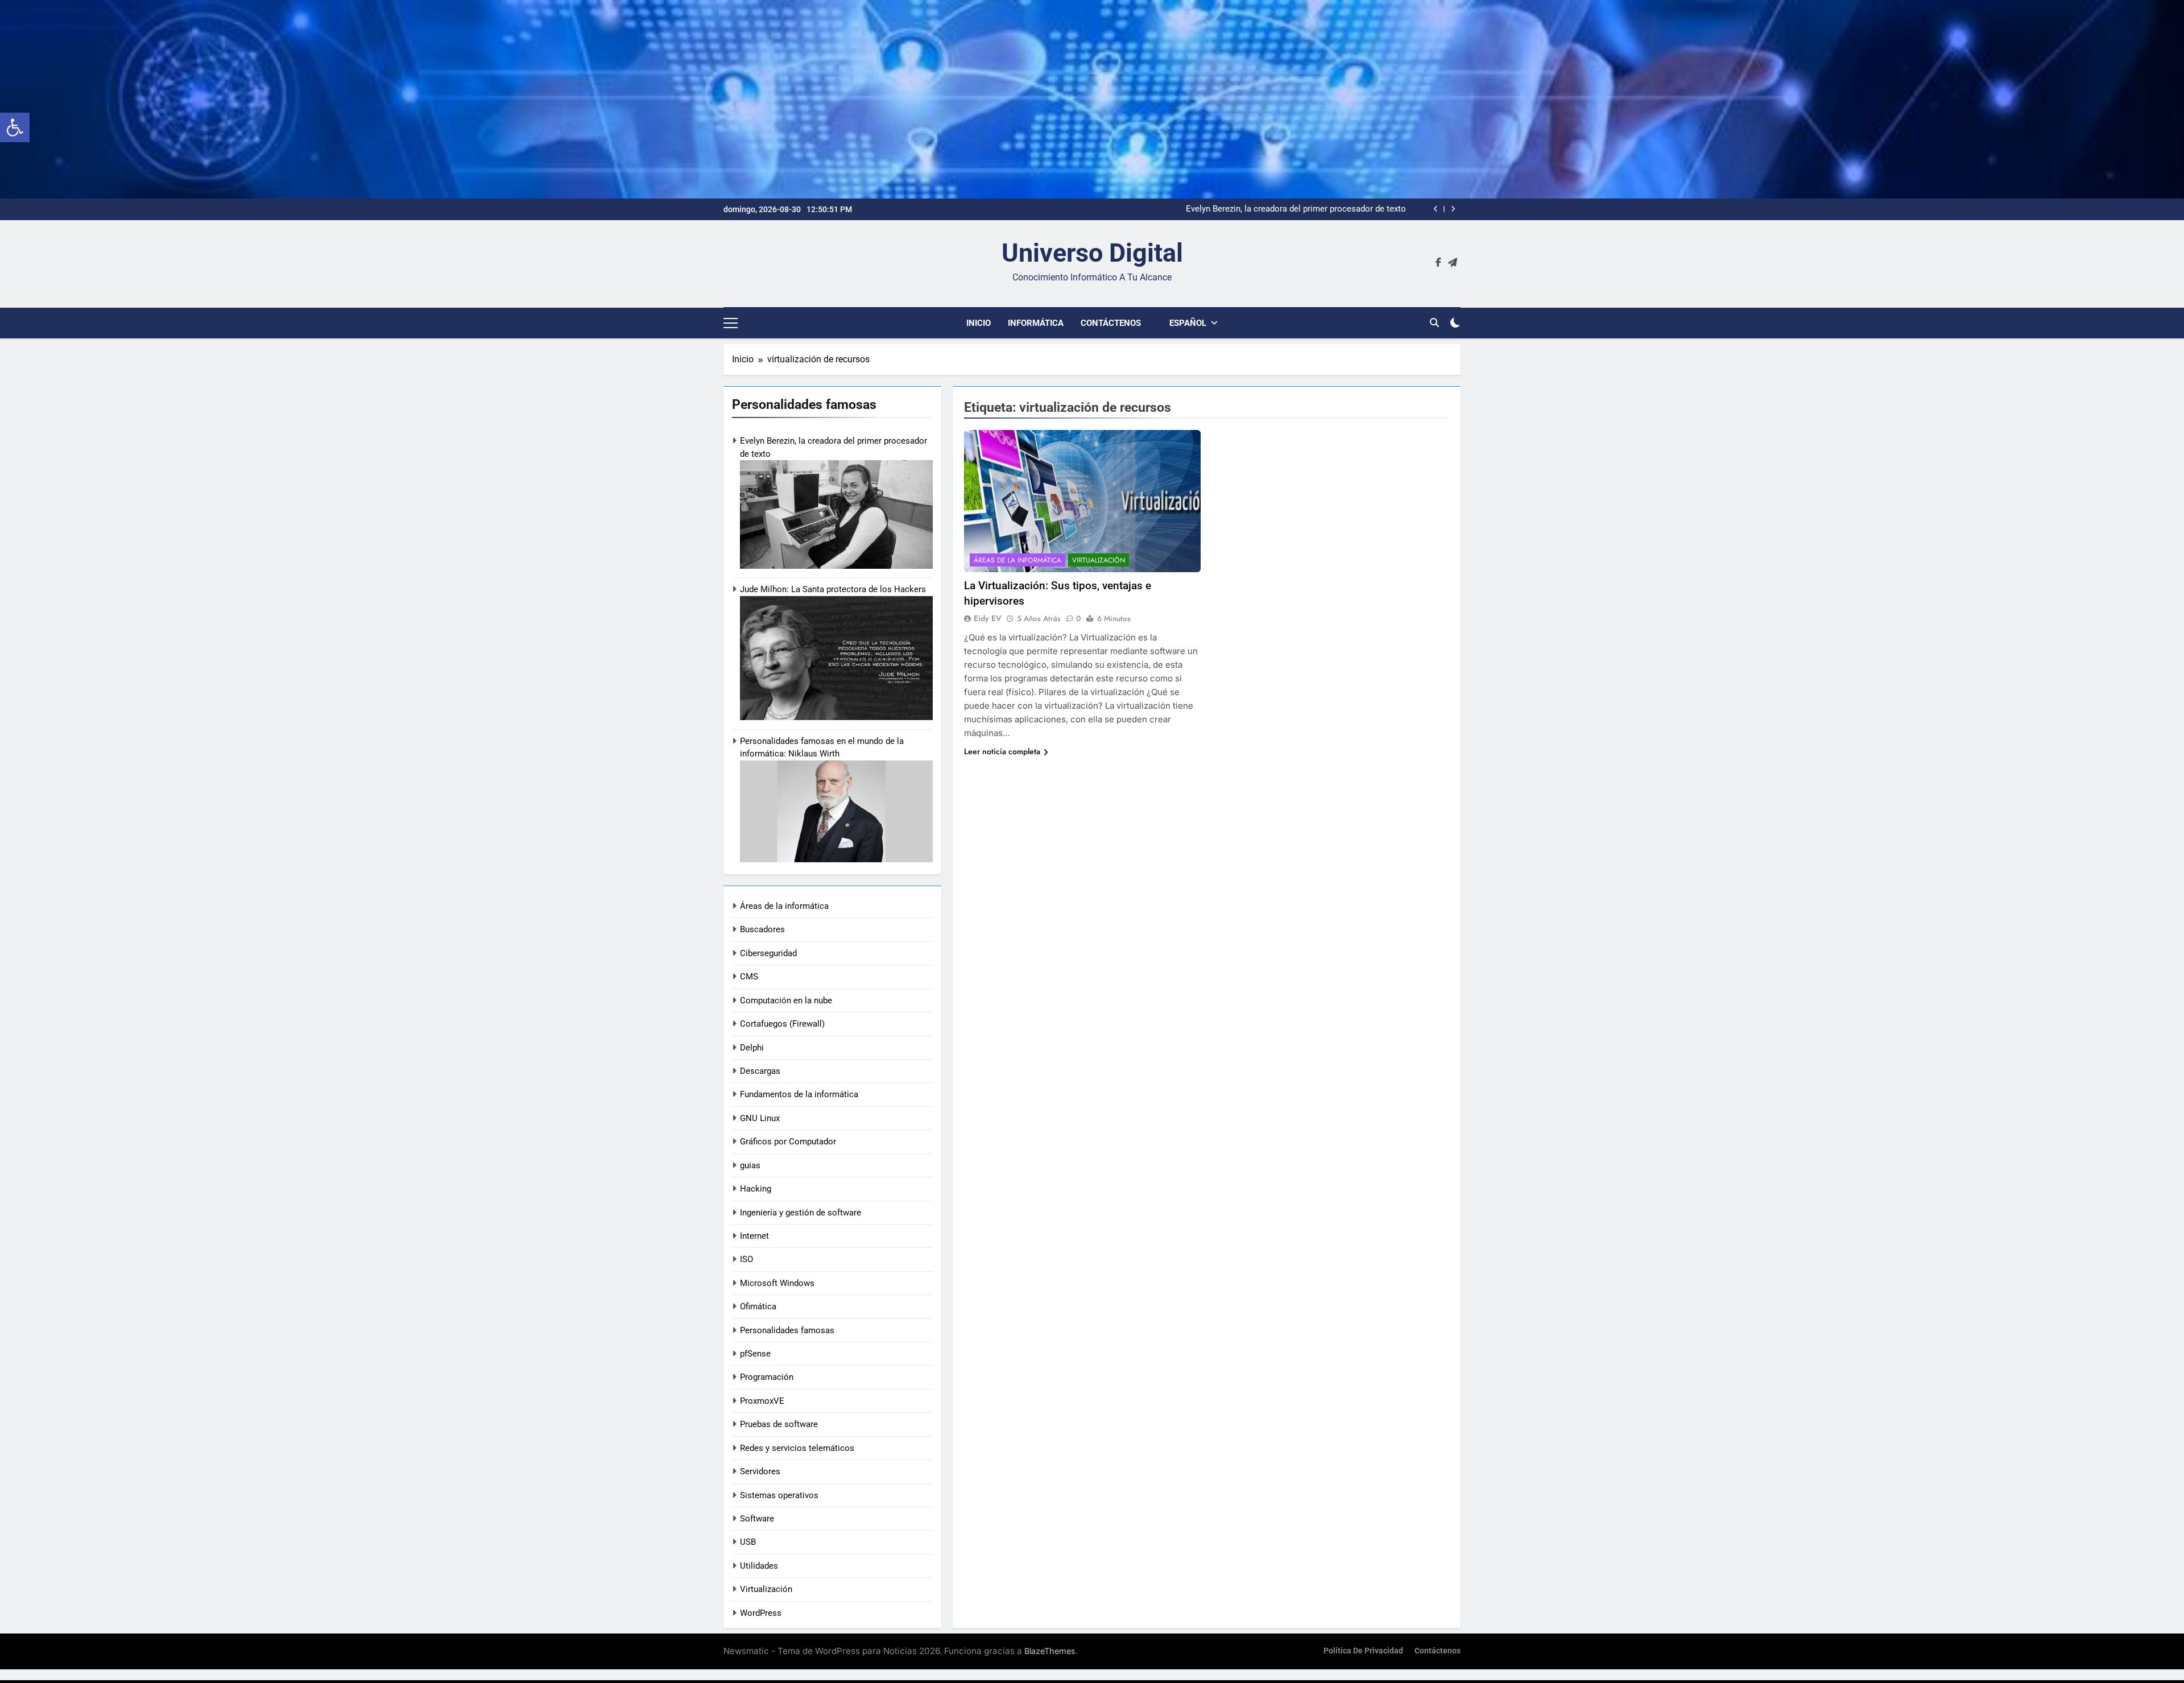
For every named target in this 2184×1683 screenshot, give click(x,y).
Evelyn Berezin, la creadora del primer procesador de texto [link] (1296, 209)
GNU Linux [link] (760, 1118)
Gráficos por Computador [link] (788, 1142)
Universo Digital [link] (1092, 253)
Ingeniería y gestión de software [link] (801, 1213)
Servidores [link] (760, 1471)
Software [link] (757, 1519)
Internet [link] (754, 1236)
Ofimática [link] (758, 1306)
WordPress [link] (761, 1613)
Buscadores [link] (762, 929)
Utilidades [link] (759, 1566)
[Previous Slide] (1436, 209)
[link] (15, 127)
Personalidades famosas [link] (787, 1330)
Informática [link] (1036, 323)
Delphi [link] (752, 1048)
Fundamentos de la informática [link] (799, 1094)
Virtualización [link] (766, 1589)
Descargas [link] (760, 1071)
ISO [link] (746, 1259)
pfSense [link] (755, 1354)
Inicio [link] (979, 323)
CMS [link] (749, 977)
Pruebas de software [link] (779, 1424)
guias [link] (750, 1165)
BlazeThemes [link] (1050, 1651)
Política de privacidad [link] (1363, 1651)
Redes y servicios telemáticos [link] (797, 1448)
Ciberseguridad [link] (768, 953)
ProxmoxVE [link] (762, 1401)
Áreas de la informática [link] (784, 906)
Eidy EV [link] (988, 618)
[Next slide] (1453, 209)
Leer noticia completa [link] (1002, 751)
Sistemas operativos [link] (779, 1495)
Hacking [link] (756, 1189)
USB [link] (748, 1542)
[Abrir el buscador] (1434, 322)
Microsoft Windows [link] (777, 1283)
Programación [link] (767, 1377)
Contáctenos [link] (1111, 323)
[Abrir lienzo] (731, 323)
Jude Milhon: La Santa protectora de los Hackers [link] (833, 589)
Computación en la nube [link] (786, 1000)
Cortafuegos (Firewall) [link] (782, 1024)
